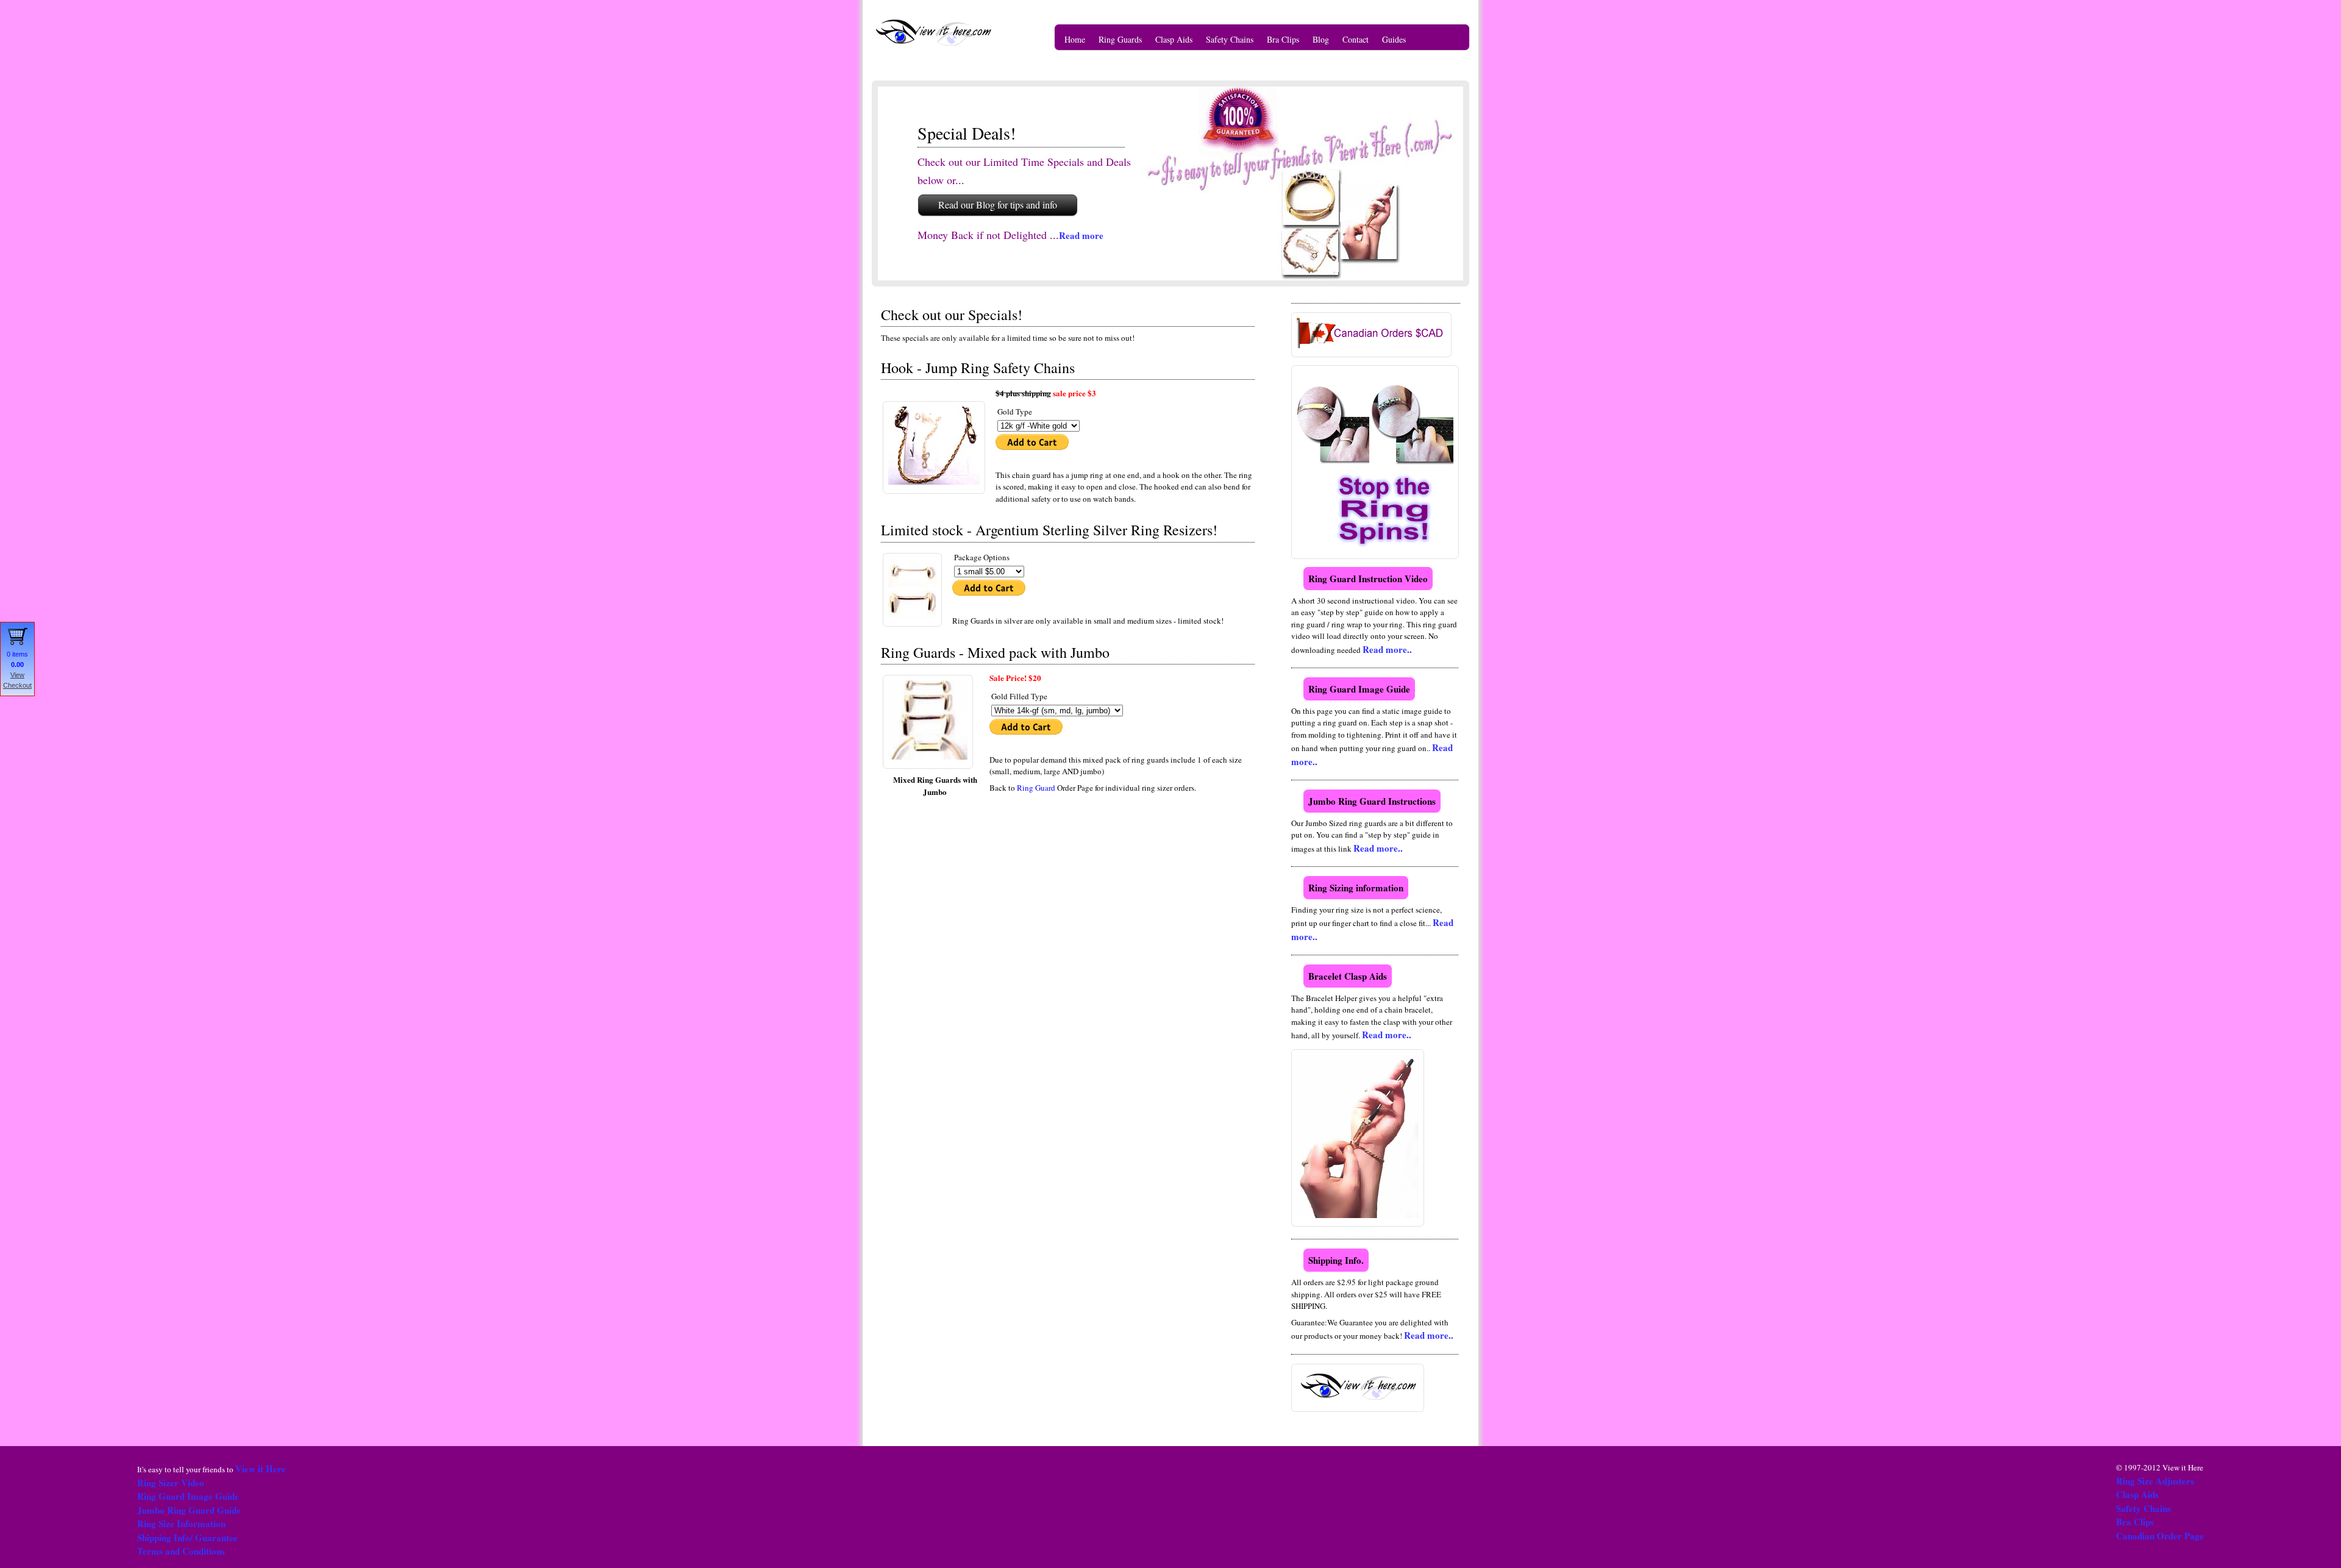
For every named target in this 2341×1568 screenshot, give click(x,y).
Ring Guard (1037, 788)
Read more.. (1387, 649)
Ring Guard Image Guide (188, 1496)
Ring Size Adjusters (2155, 1481)
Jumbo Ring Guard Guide (189, 1510)
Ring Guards (1120, 39)
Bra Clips (1283, 39)
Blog (1321, 39)
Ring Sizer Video (171, 1483)
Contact (1356, 39)
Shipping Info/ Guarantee (187, 1538)
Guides (1394, 39)
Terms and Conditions (181, 1551)
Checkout (17, 685)
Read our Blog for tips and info (998, 205)
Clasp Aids (1174, 39)
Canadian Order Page (2160, 1536)
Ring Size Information (181, 1523)
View (17, 675)
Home (1075, 39)
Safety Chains (1230, 39)
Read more (1081, 235)
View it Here (261, 1469)
